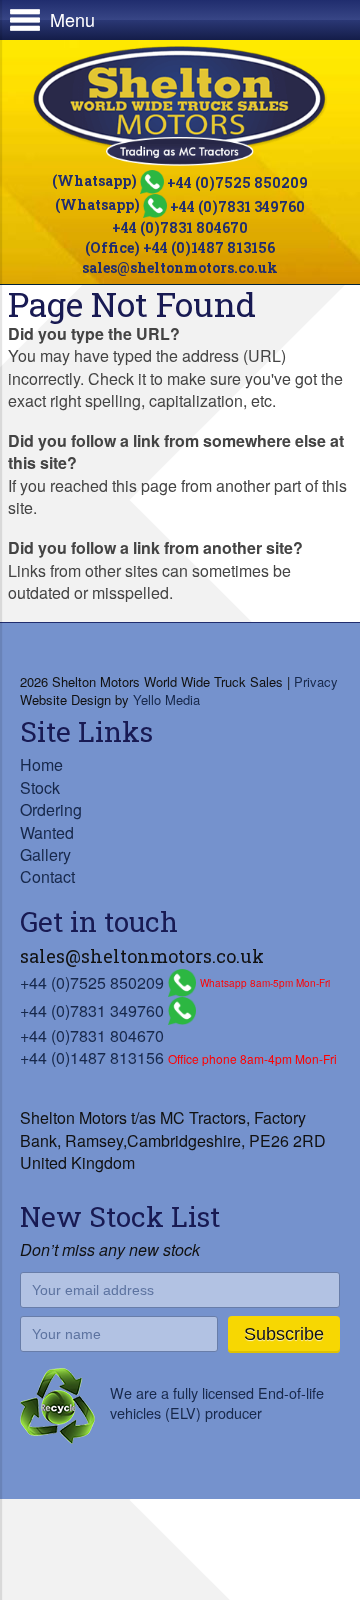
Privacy (316, 681)
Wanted (47, 832)
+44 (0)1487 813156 (92, 1057)
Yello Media (166, 699)
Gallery (45, 854)
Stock (40, 787)
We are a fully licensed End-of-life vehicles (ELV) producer (217, 1402)
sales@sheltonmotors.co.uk (180, 267)
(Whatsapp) (180, 180)
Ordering (51, 809)
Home (41, 764)
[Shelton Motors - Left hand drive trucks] (180, 106)
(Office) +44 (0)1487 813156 (180, 247)
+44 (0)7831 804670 (180, 227)
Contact (47, 876)
